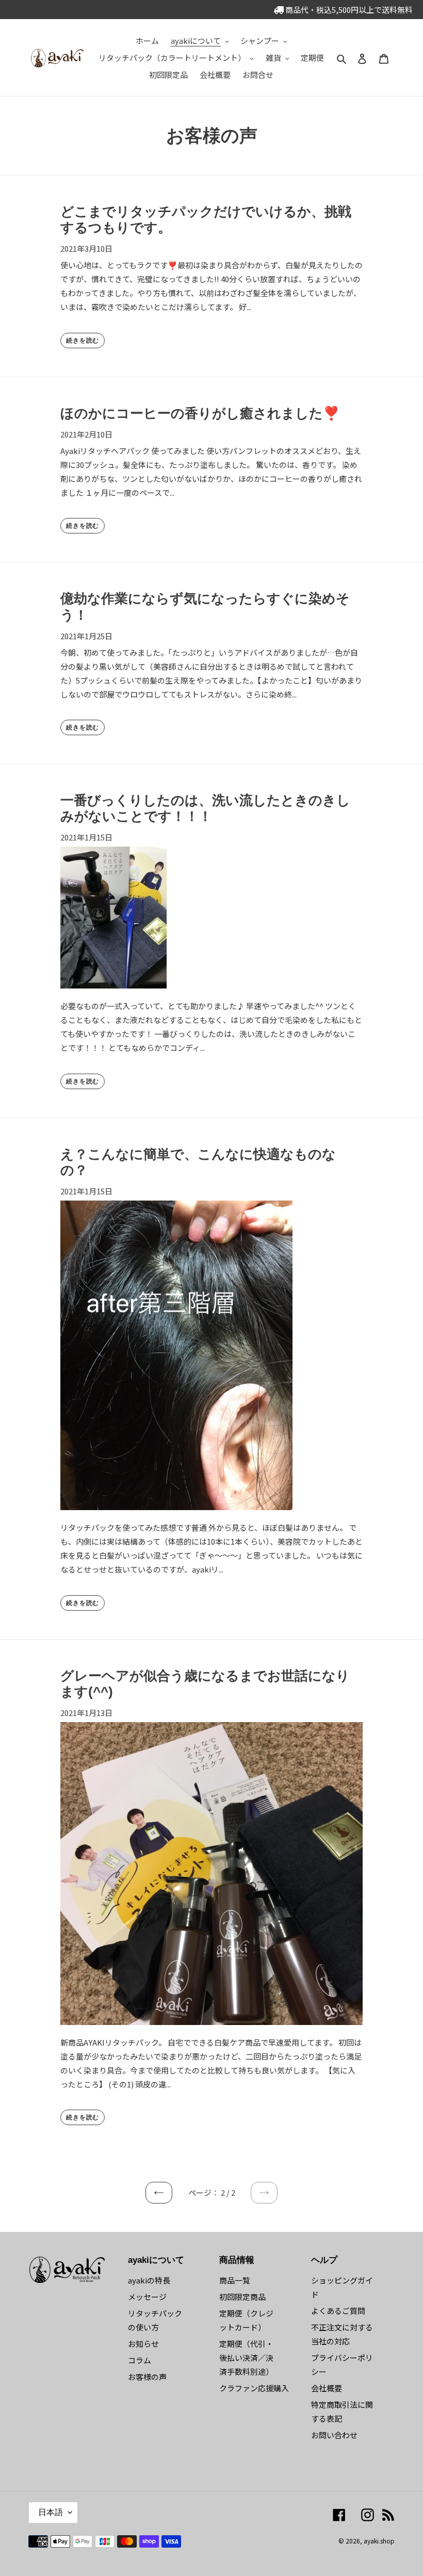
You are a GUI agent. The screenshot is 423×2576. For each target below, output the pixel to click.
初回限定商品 (242, 2297)
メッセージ (147, 2297)
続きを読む (83, 341)
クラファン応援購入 (254, 2388)
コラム (140, 2360)
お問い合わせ (334, 2435)
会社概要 (327, 2388)
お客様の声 (147, 2377)
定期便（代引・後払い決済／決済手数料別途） (246, 2358)
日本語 (51, 2512)
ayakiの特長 (149, 2280)
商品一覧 (235, 2280)
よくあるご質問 (338, 2311)
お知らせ (143, 2344)
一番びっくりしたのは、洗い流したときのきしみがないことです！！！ (205, 808)
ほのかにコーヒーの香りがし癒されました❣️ (200, 413)
